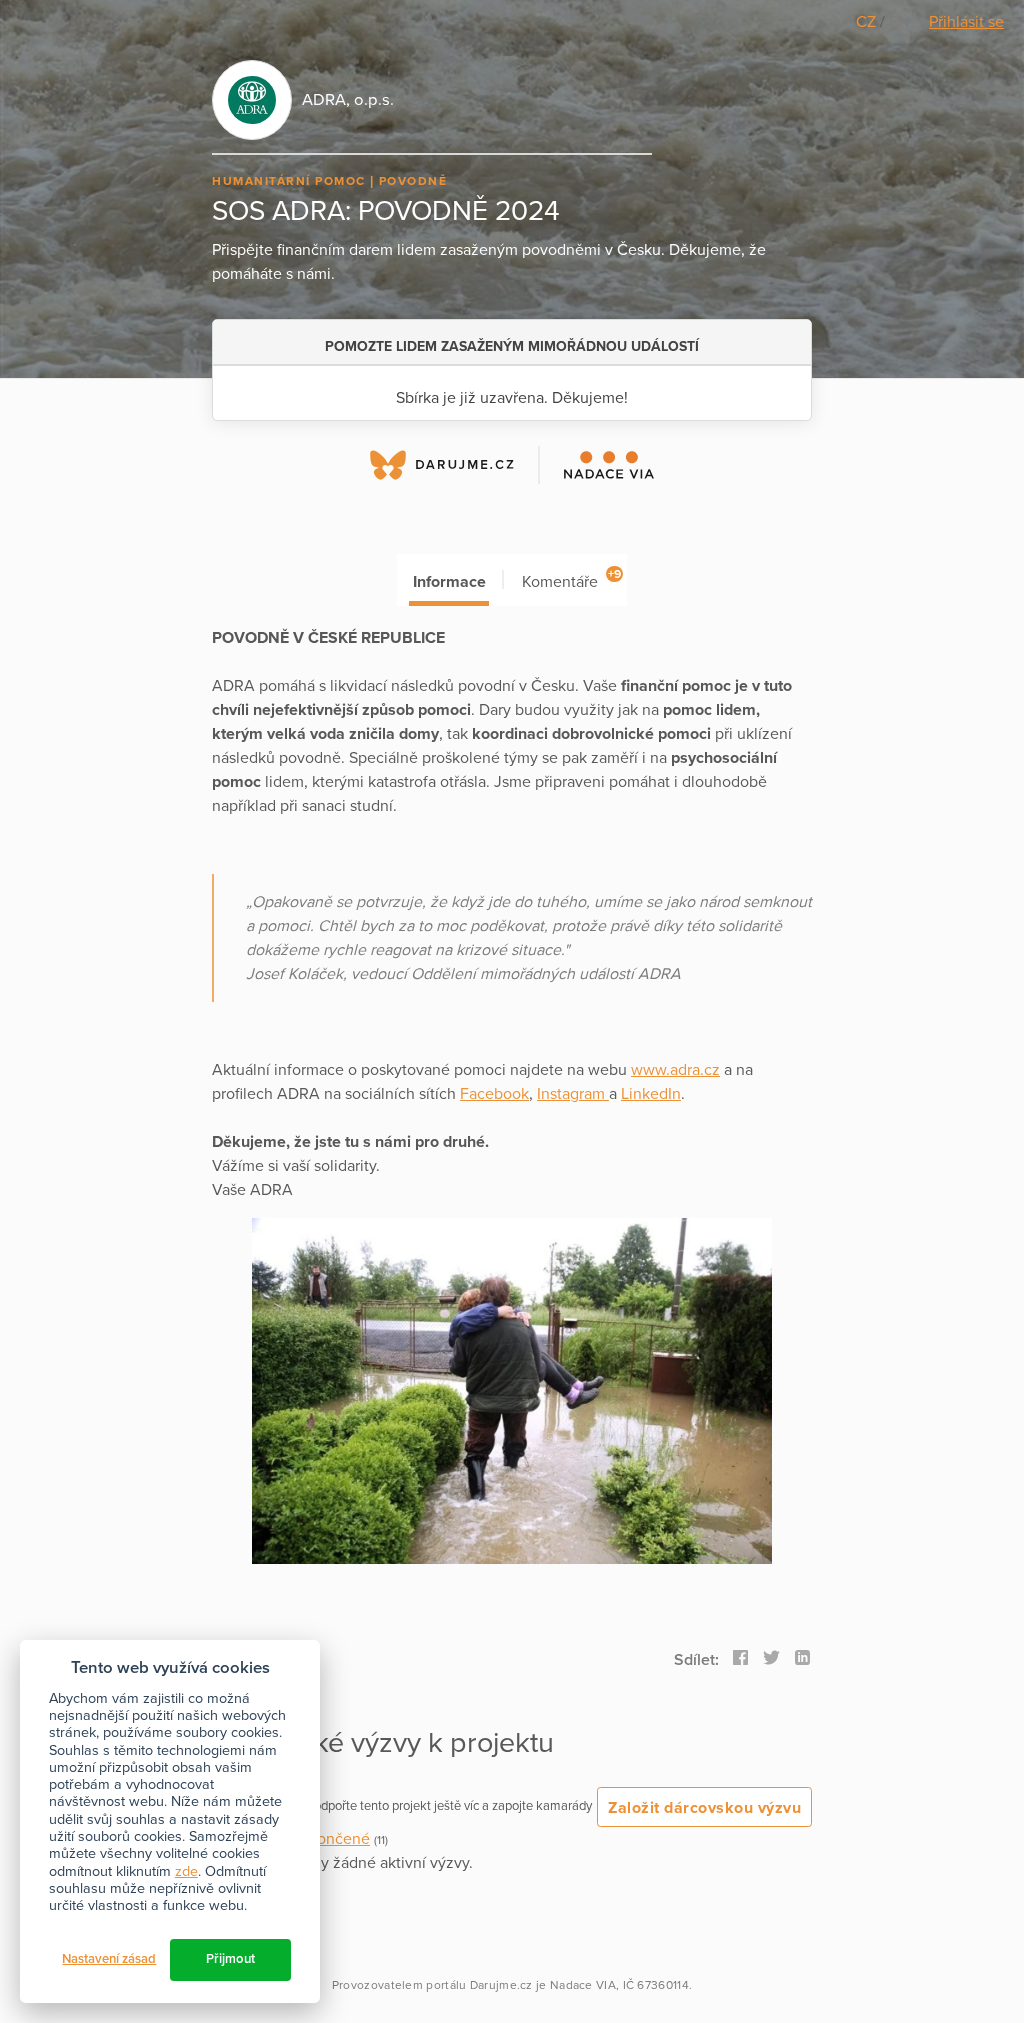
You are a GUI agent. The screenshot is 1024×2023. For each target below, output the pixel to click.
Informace (449, 582)
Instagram (573, 1094)
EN (899, 22)
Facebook (494, 1094)
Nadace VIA (583, 1985)
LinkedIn (651, 1094)
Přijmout (230, 1959)
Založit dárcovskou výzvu (704, 1808)
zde (186, 1871)
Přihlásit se (966, 22)
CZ (868, 22)
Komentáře (571, 579)
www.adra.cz (675, 1070)
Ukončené (334, 1839)
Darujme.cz (501, 1985)
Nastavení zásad (109, 1959)
